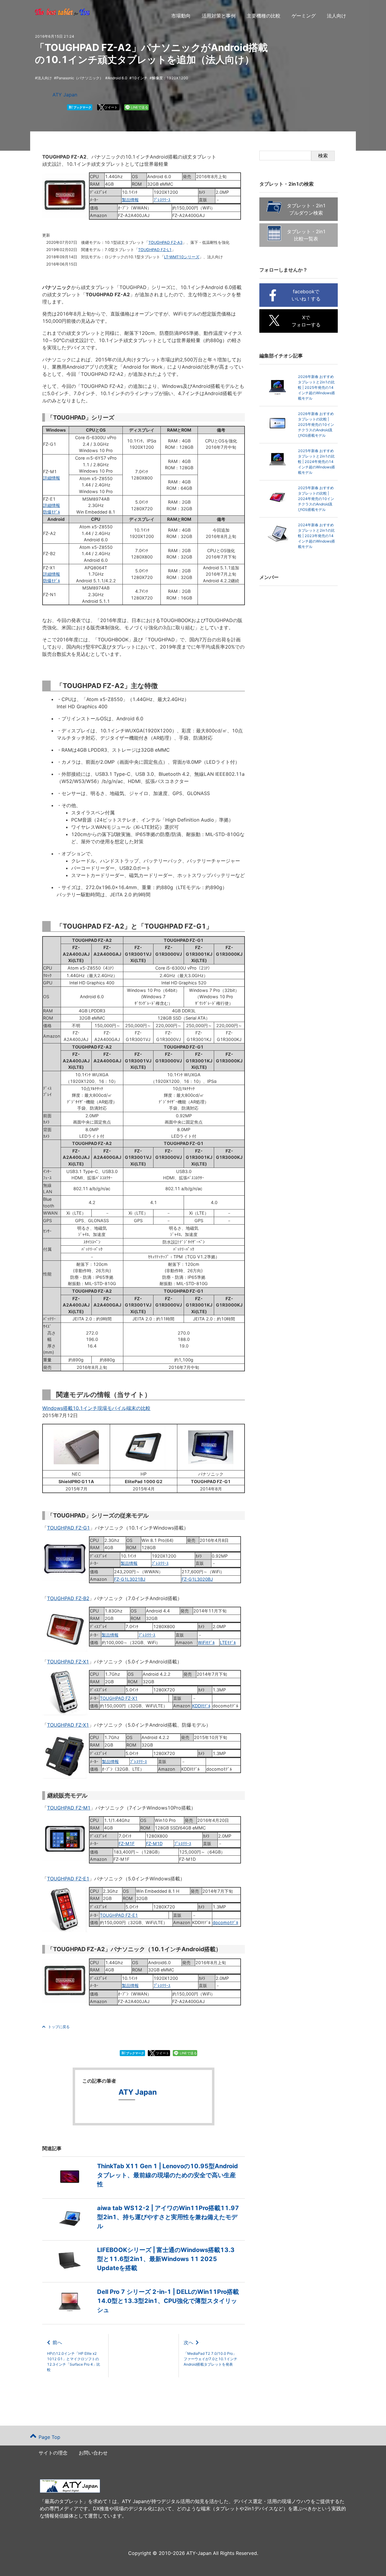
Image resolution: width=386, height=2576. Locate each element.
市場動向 (181, 16)
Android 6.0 (117, 78)
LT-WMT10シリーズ (182, 257)
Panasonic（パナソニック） (80, 78)
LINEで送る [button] (139, 107)
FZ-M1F (127, 1843)
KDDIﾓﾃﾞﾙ (201, 1706)
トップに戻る (59, 2027)
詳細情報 (52, 478)
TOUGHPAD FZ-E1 (68, 1879)
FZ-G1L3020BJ (197, 1579)
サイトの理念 (53, 2453)
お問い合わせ (93, 2453)
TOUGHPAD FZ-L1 (155, 250)
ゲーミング (304, 16)
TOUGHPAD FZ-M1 (69, 1808)
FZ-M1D (154, 1843)
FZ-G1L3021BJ (130, 1579)
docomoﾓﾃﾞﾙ (225, 1922)
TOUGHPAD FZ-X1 (68, 1662)
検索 (323, 156)
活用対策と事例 (219, 16)
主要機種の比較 (264, 16)
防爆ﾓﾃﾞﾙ (52, 512)
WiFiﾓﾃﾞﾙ (206, 1642)
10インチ (140, 78)
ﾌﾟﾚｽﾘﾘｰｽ (162, 200)
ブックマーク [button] (80, 107)
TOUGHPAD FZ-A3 (165, 242)
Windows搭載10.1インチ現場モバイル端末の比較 (96, 1408)
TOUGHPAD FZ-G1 (68, 1528)
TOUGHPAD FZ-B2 (68, 1598)
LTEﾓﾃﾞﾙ (228, 1642)
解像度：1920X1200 (170, 78)
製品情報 (130, 200)
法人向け (337, 16)
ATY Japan (65, 95)
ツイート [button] (111, 107)
